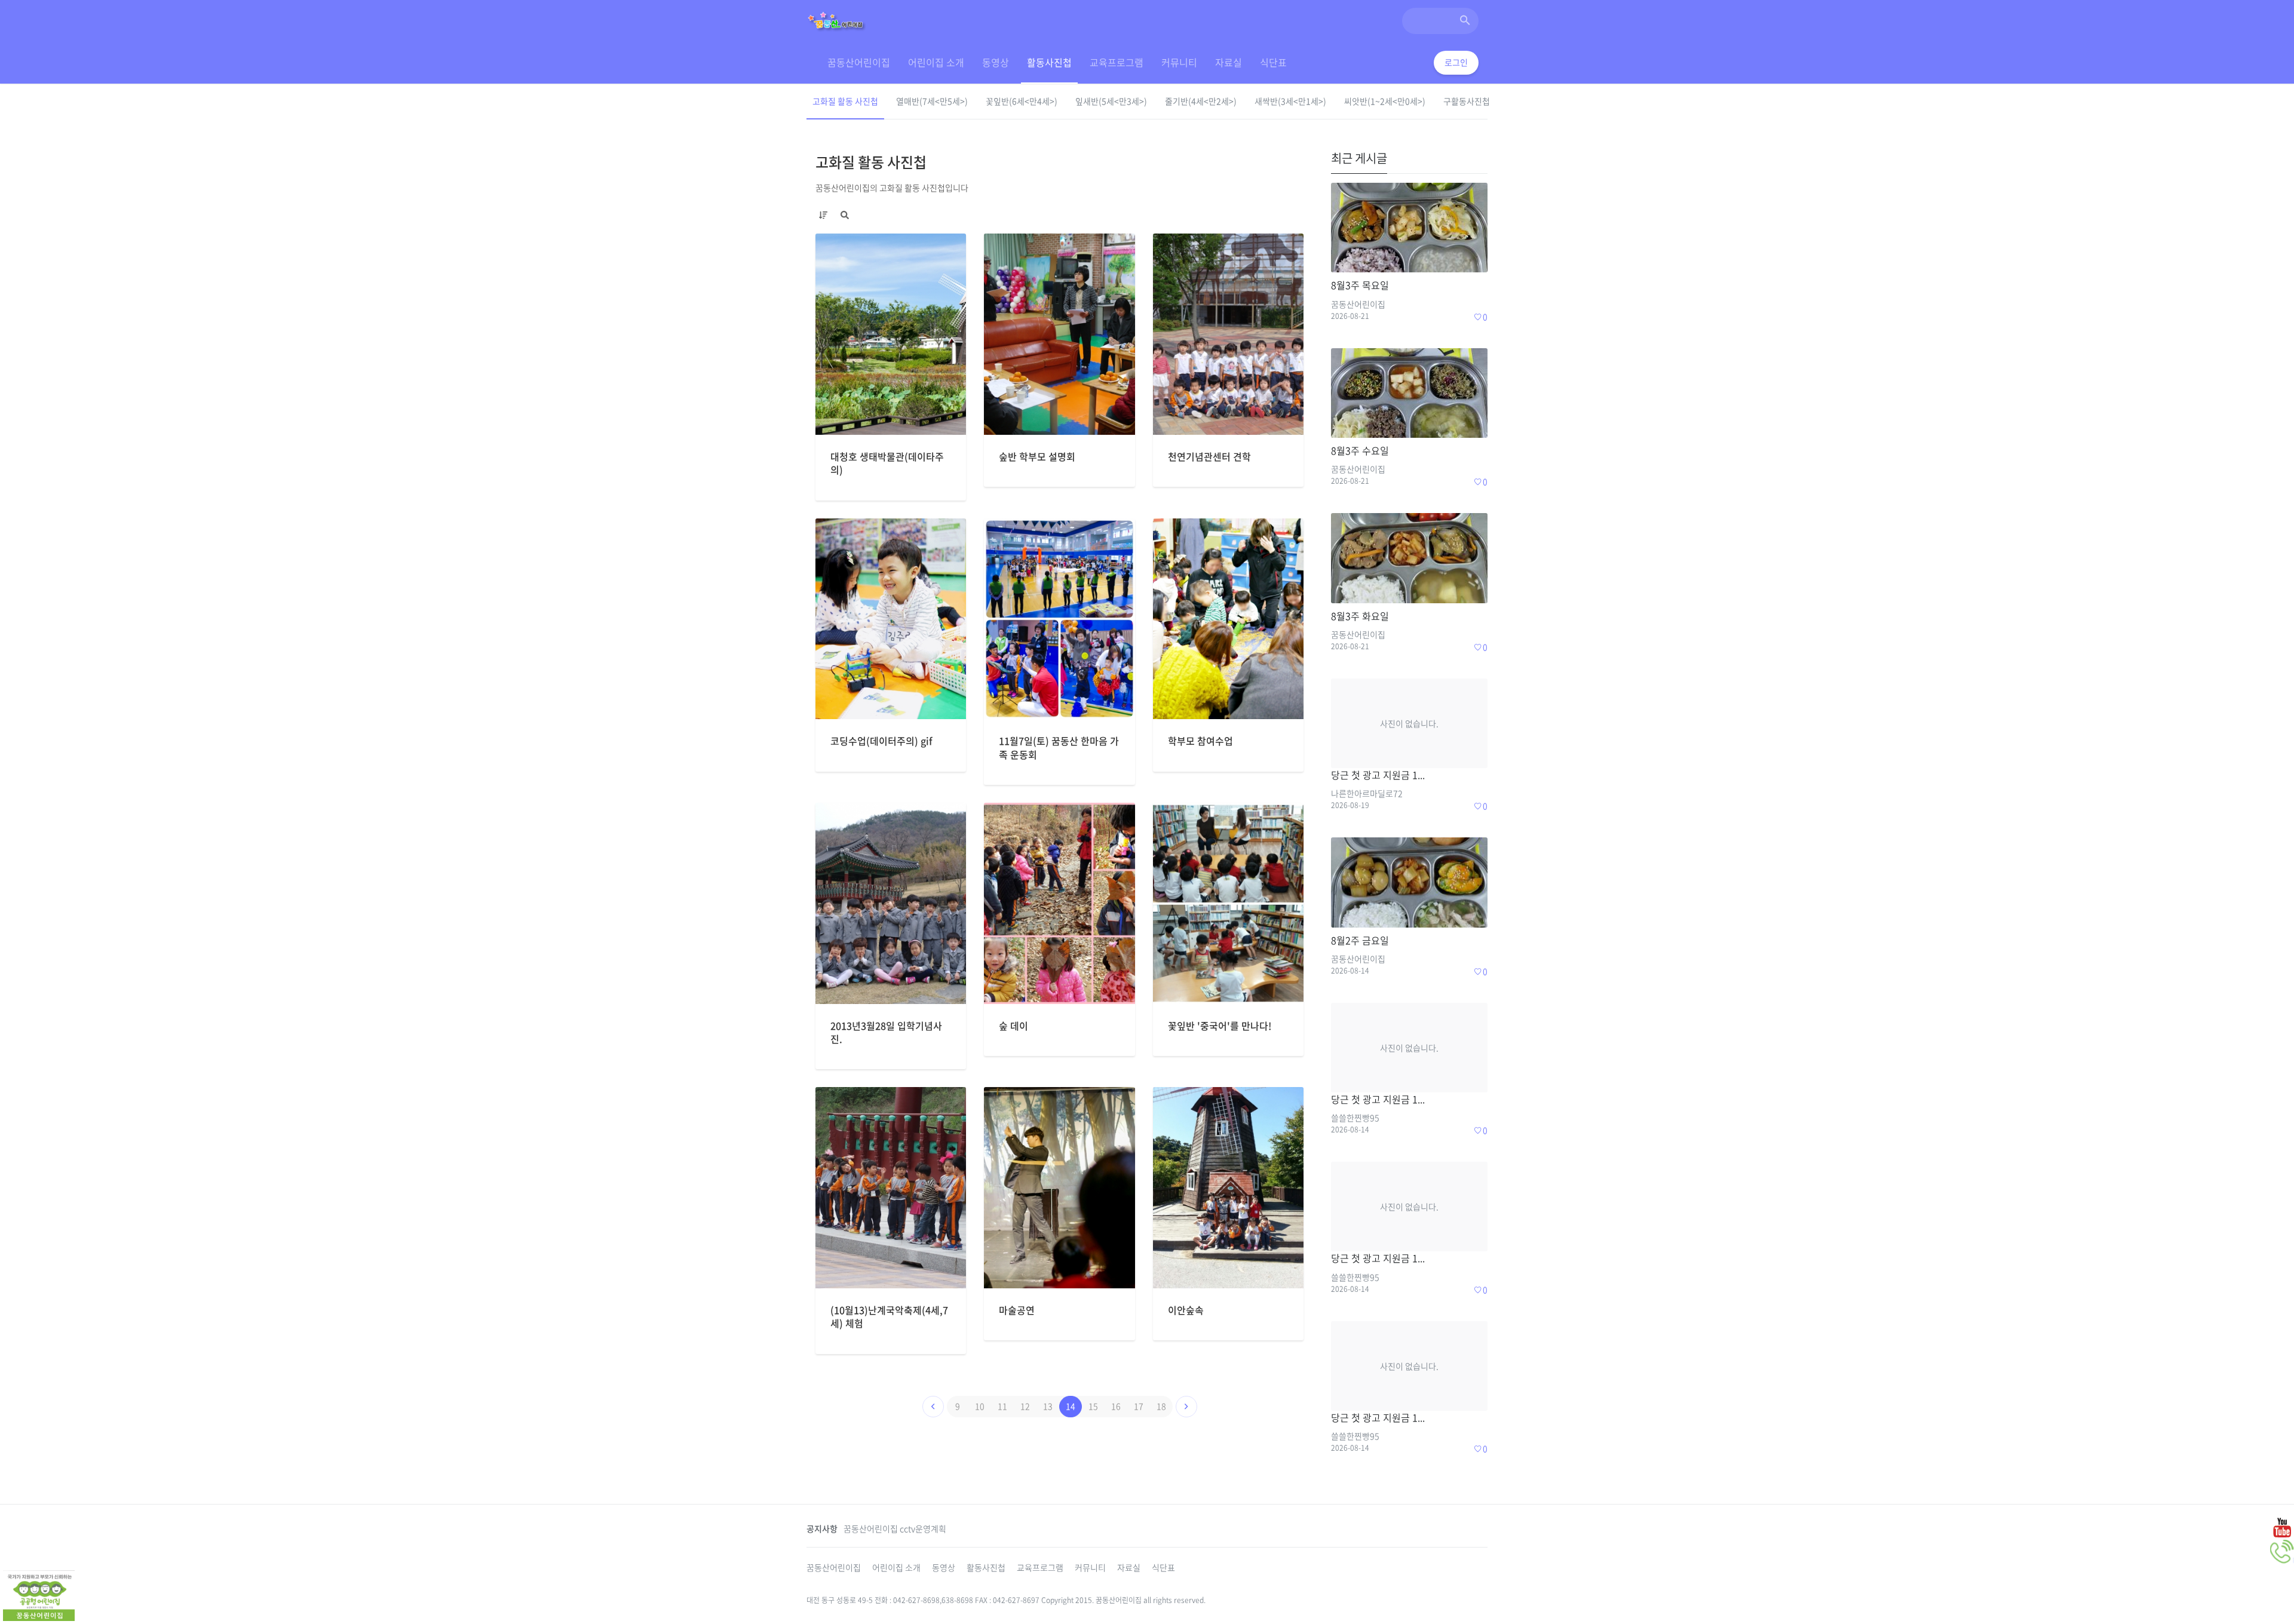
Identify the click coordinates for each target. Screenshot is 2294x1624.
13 (1048, 1406)
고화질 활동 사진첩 (845, 101)
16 (1116, 1406)
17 (1139, 1406)
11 (1002, 1406)
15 (1093, 1406)
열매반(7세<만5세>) (932, 101)
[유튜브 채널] (2282, 1527)
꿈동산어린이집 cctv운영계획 (895, 1528)
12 (1025, 1406)
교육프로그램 (1117, 62)
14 (1071, 1406)
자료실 (1229, 62)
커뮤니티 (1179, 62)
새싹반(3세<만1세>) (1290, 101)
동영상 (996, 62)
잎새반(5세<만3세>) (1111, 101)
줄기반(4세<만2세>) (1201, 101)
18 (1161, 1406)
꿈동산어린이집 (859, 62)
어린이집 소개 (936, 62)
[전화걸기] (2282, 1552)
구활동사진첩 (1467, 101)
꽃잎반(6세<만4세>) (1022, 101)
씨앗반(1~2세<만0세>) (1385, 101)
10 (980, 1406)
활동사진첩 (1049, 62)
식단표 (1273, 62)
